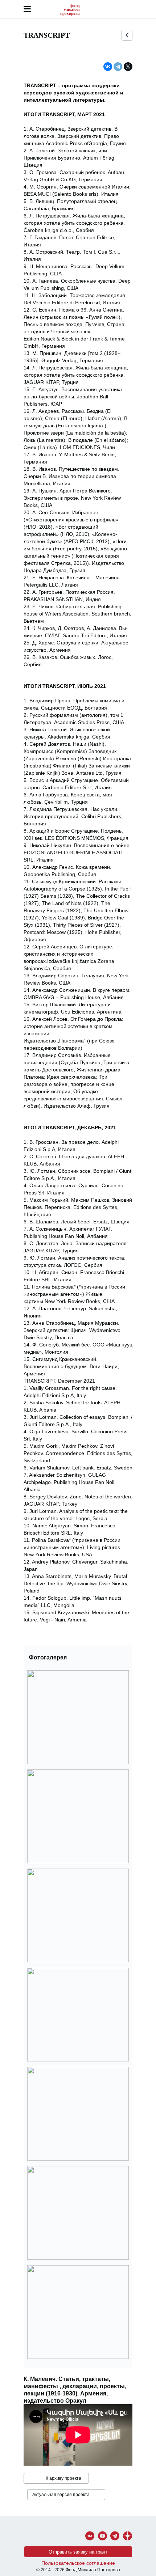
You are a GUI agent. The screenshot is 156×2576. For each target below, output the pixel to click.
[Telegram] (118, 67)
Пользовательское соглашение (78, 2563)
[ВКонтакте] (108, 67)
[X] (128, 67)
